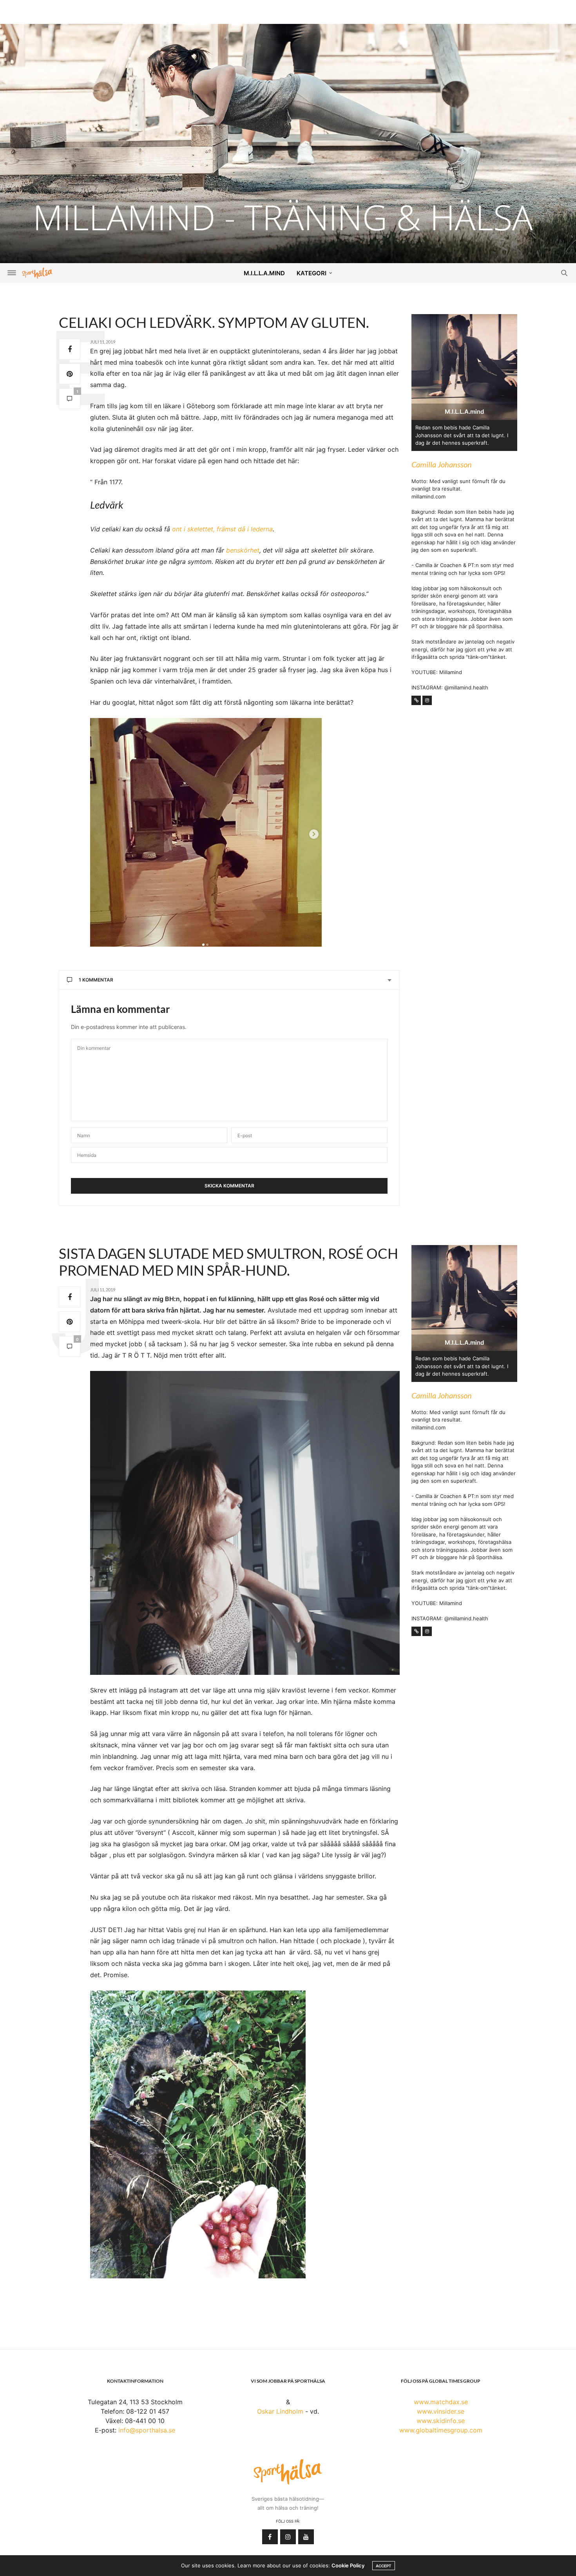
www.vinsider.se (441, 2411)
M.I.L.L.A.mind (264, 273)
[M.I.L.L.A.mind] (288, 143)
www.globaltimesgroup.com (441, 2430)
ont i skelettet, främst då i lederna (222, 529)
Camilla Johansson (442, 464)
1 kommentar (96, 980)
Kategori (312, 273)
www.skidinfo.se (441, 2421)
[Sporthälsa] (37, 273)
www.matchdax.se (441, 2402)
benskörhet (243, 550)
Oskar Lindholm (280, 2411)
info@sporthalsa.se (147, 2430)
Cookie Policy (348, 2565)
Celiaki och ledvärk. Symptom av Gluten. (214, 322)
